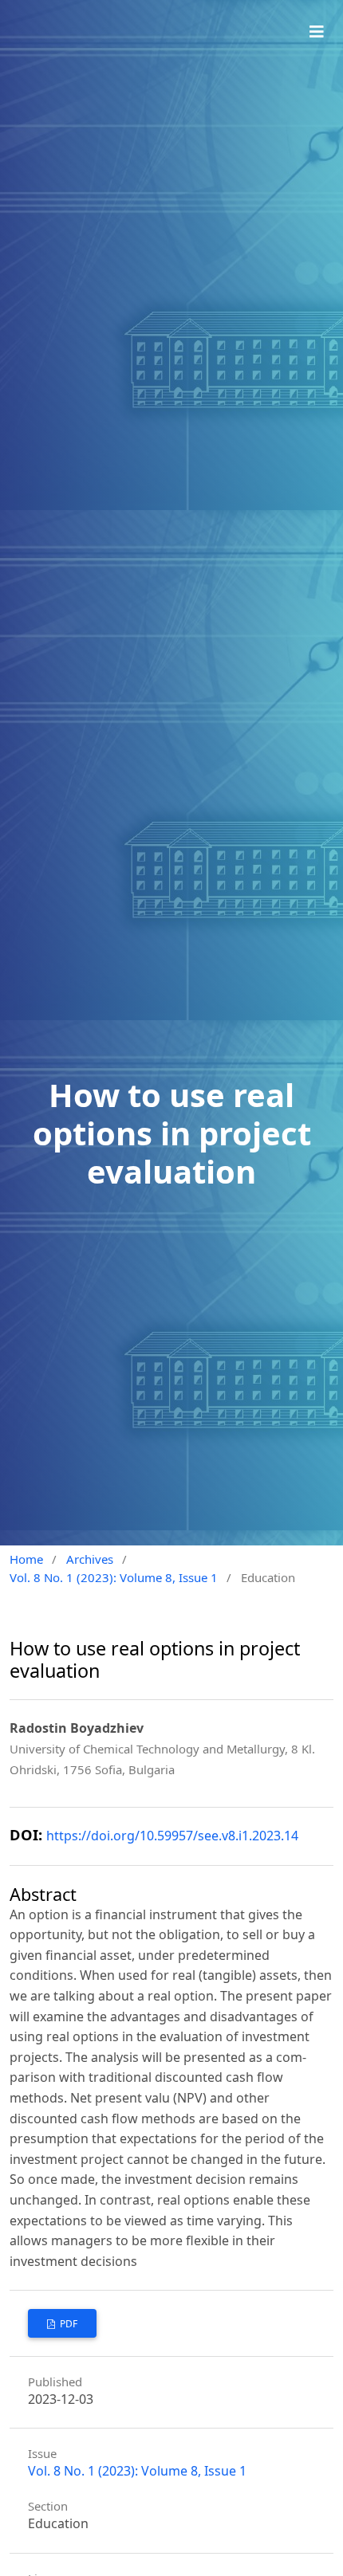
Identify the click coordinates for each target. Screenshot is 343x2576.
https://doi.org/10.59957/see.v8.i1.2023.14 (172, 1836)
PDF (67, 2324)
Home (26, 1559)
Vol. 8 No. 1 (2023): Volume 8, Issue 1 (114, 1577)
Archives (90, 1559)
